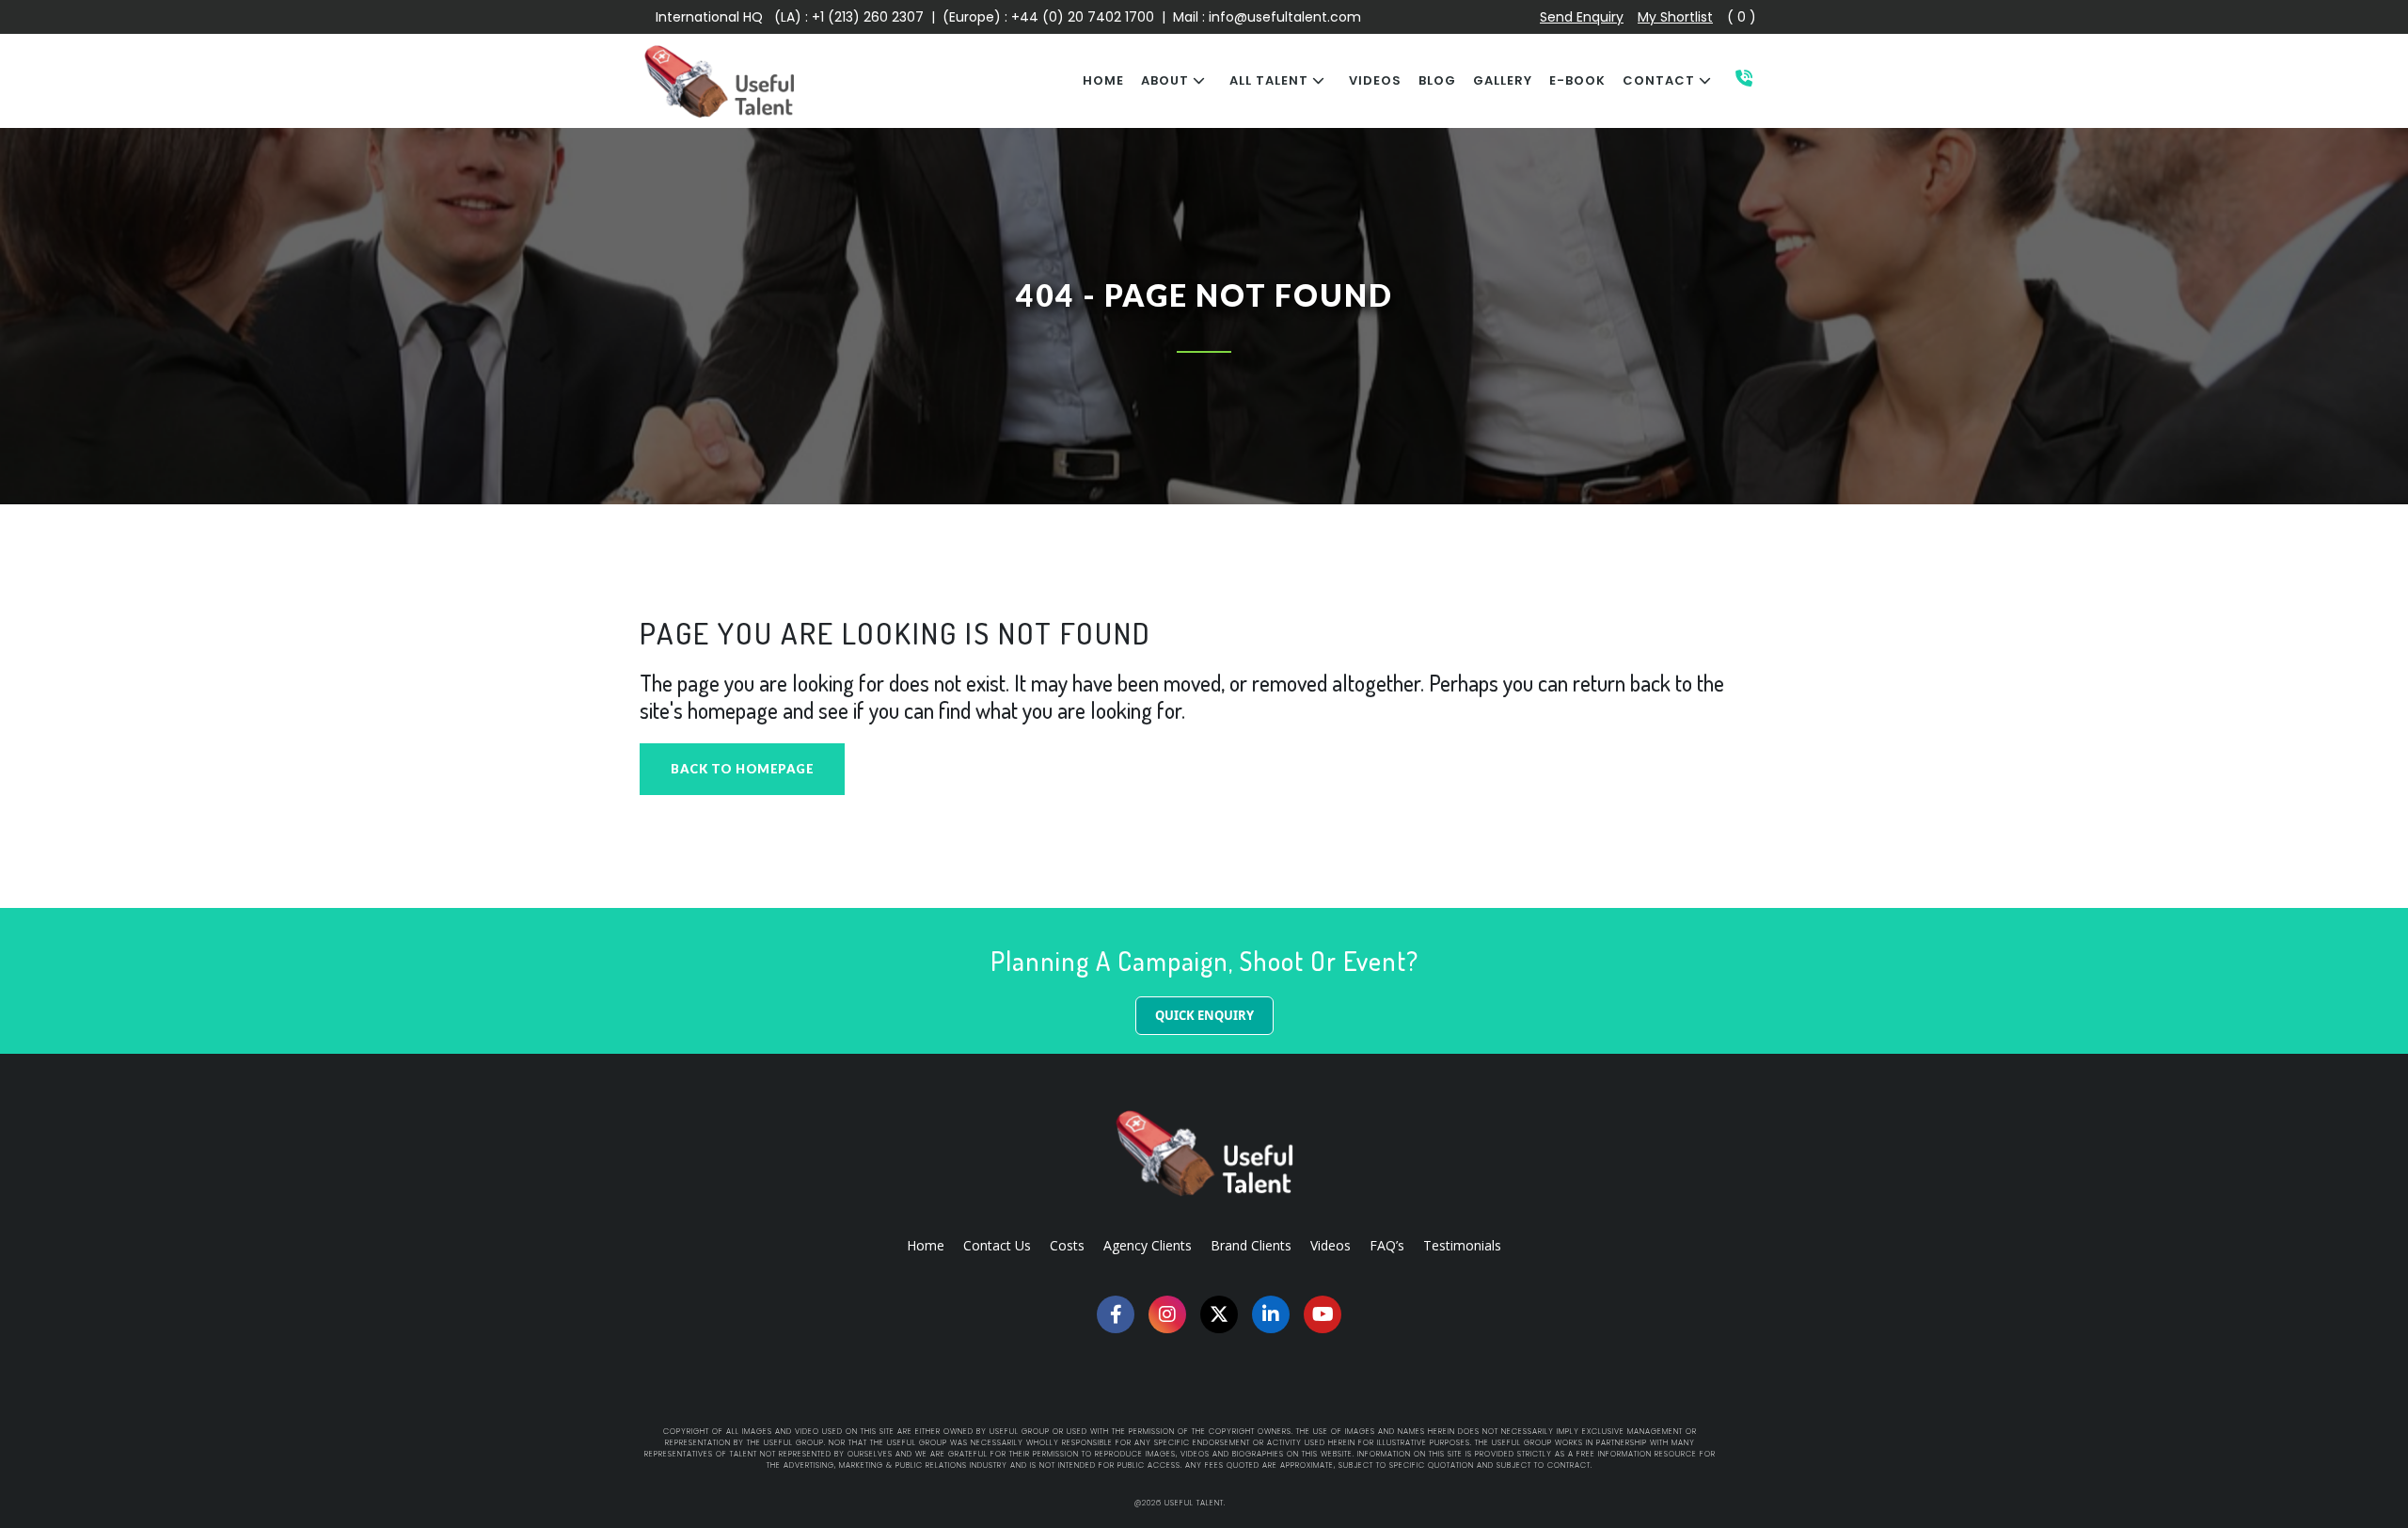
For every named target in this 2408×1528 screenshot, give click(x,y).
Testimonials (1462, 1245)
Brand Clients (1251, 1245)
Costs (1067, 1245)
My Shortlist (1675, 17)
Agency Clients (1148, 1245)
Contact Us (997, 1245)
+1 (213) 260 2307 (868, 17)
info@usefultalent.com (1285, 17)
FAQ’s (1387, 1245)
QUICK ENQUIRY (1204, 1015)
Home (926, 1245)
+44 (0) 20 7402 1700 (1085, 17)
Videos (1331, 1245)
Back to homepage (742, 769)
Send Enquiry (1582, 17)
